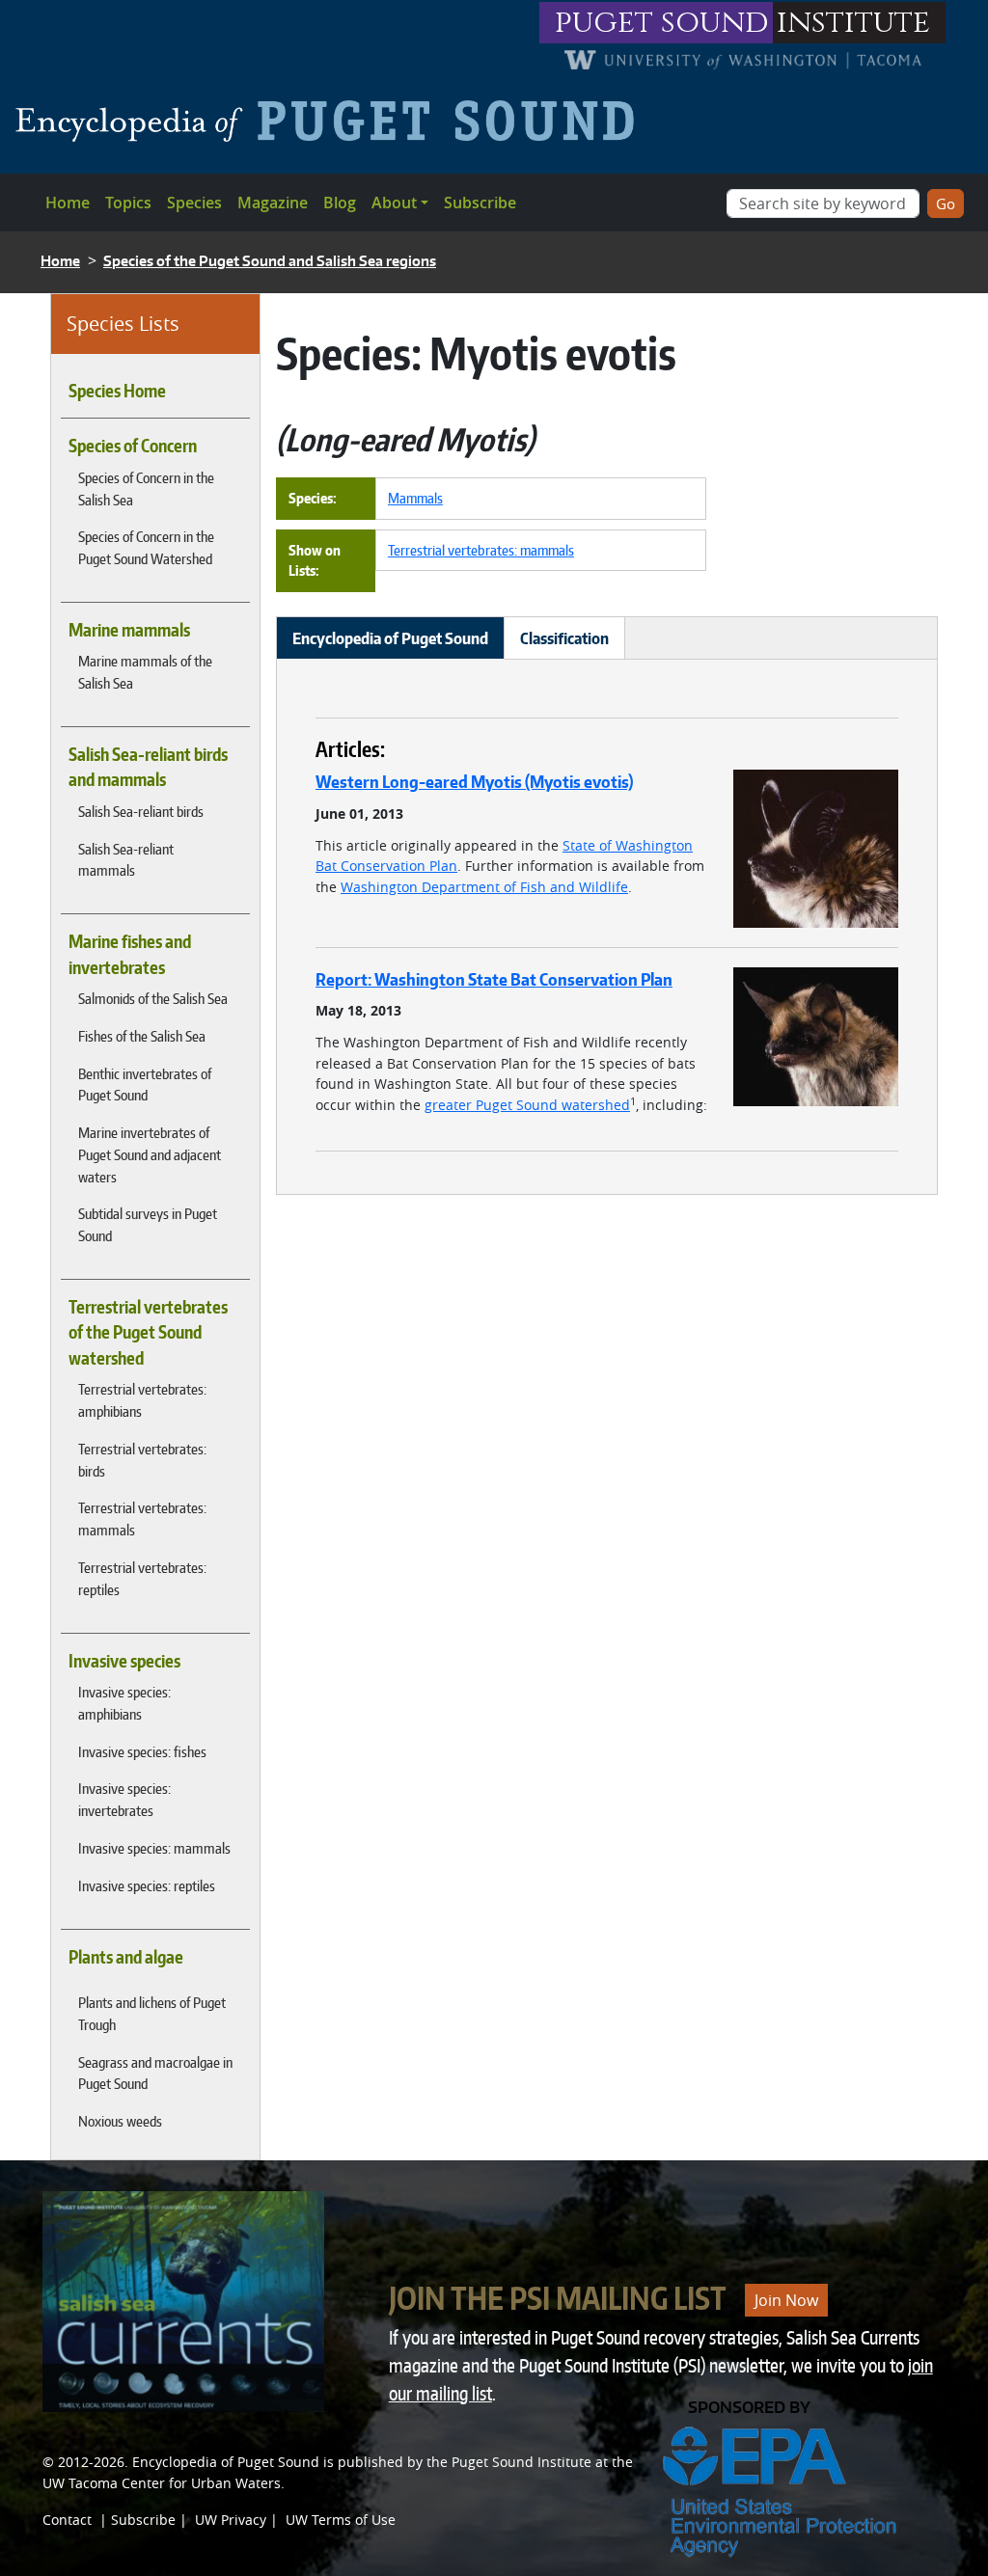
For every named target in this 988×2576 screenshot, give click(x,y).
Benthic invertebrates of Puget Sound (145, 1085)
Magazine (273, 203)
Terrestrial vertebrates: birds (142, 1460)
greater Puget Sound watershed (527, 1105)
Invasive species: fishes (142, 1751)
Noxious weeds (120, 2121)
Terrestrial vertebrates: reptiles (142, 1578)
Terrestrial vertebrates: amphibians (142, 1400)
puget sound (662, 23)
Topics (128, 203)
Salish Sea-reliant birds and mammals (148, 767)
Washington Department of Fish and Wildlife (484, 887)
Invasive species (124, 1661)
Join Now (786, 2300)
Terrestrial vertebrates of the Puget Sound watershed (148, 1332)
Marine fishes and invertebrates (130, 954)
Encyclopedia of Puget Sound (226, 2462)
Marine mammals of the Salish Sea (145, 672)
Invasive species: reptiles (147, 1885)
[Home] (332, 121)
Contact (67, 2520)
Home (68, 203)
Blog (340, 203)
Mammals (415, 498)
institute (853, 23)
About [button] (394, 203)
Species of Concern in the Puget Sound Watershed (146, 547)
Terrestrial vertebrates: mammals (142, 1518)
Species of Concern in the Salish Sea (146, 488)
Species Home (117, 391)
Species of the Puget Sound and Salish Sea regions (270, 261)
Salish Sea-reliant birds (141, 811)
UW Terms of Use (341, 2520)
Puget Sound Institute (521, 2462)
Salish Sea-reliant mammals (126, 860)
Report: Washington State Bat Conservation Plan (494, 979)
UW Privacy (231, 2520)
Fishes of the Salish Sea (142, 1036)
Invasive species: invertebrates (124, 1799)
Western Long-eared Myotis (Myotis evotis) (474, 781)
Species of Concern (133, 446)
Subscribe (480, 203)
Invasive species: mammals (154, 1848)
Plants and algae (126, 1957)
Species (194, 203)
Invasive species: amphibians (124, 1703)
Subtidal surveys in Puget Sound (148, 1224)
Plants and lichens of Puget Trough (152, 2013)
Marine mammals (129, 630)
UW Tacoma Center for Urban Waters (162, 2483)
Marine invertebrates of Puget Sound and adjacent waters (150, 1154)
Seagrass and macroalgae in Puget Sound (155, 2073)
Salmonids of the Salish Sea (153, 998)
